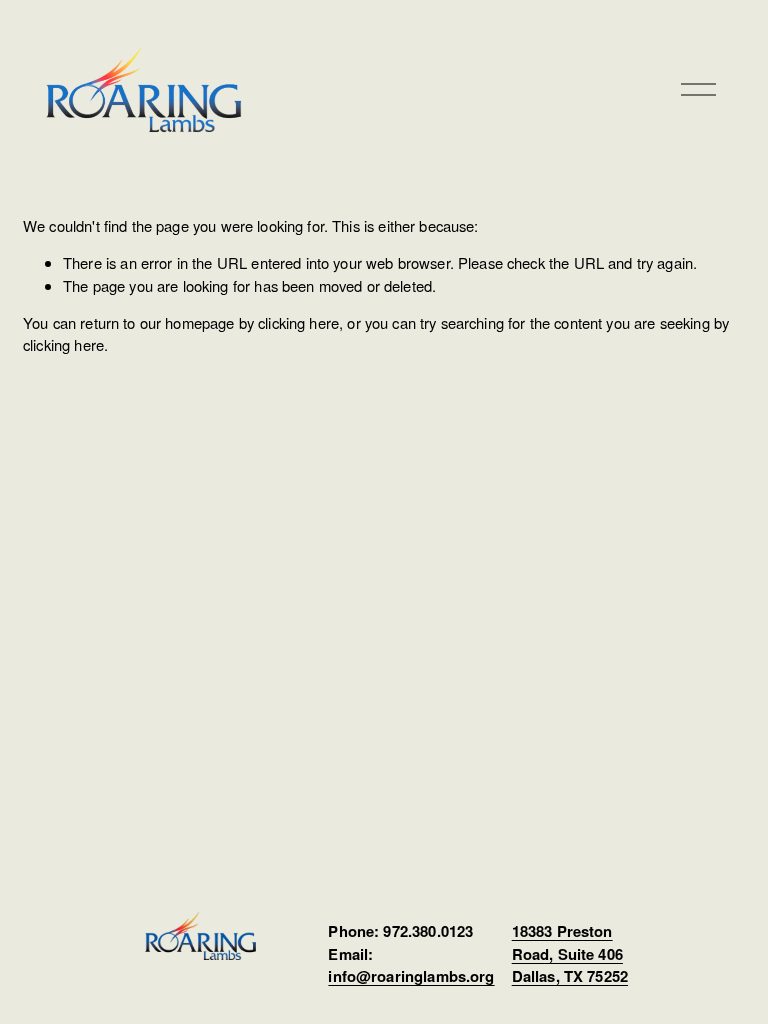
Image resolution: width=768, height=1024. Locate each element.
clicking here (298, 322)
